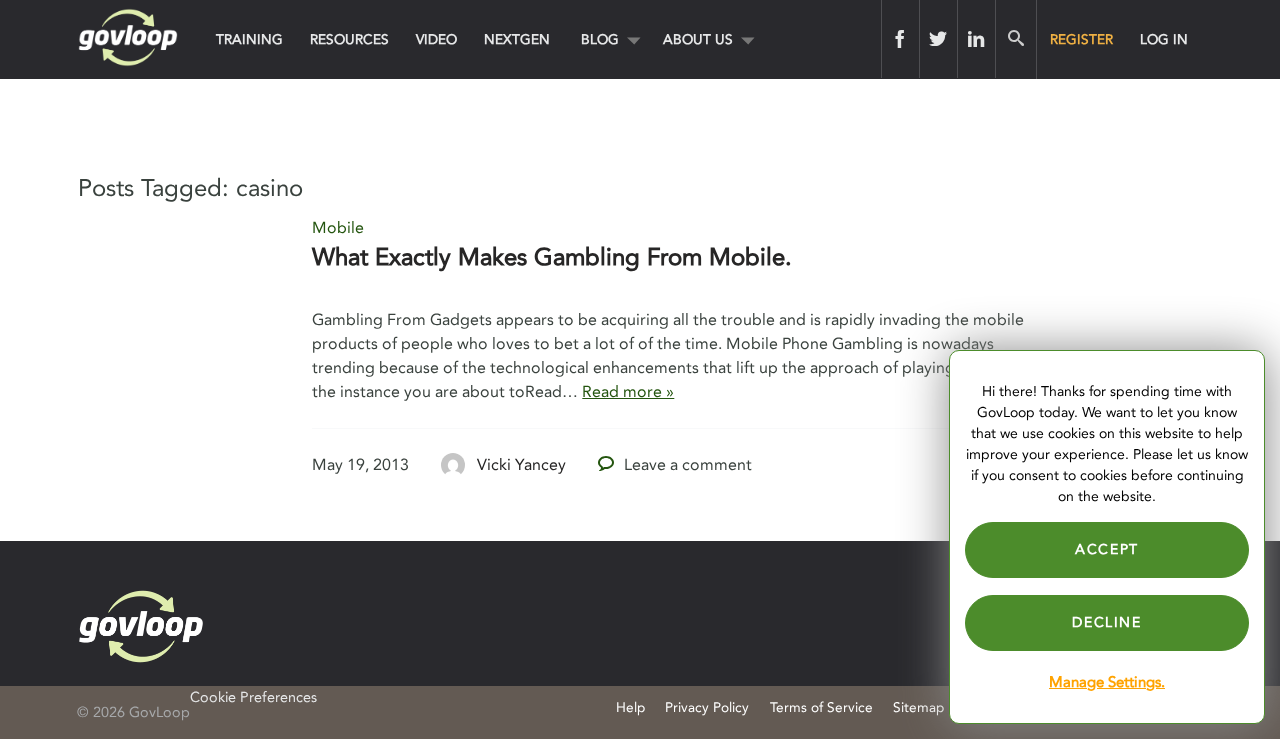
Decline (1106, 622)
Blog (600, 39)
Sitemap (918, 707)
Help (630, 707)
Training (249, 39)
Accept (1107, 549)
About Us (698, 39)
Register (1081, 39)
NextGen (517, 39)
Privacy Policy (707, 707)
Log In (1164, 39)
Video (436, 39)
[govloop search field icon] (1015, 39)
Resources (349, 39)
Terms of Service (821, 707)
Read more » (628, 392)
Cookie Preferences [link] (253, 697)
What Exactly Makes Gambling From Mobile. (552, 257)
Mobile (338, 228)
